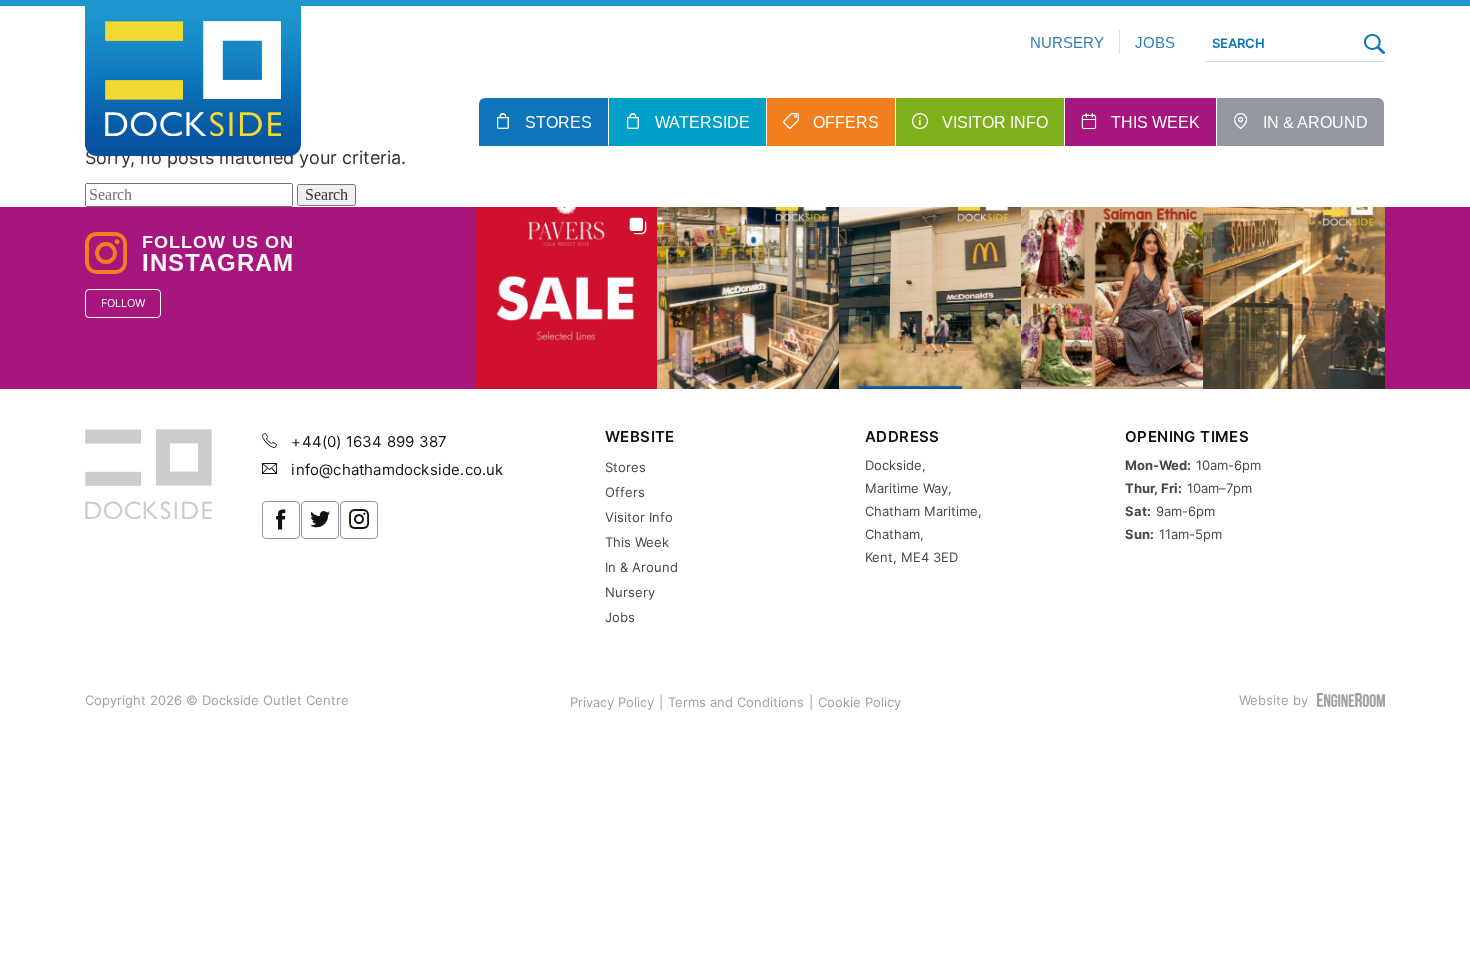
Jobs (1155, 42)
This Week (1155, 122)
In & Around (1315, 122)
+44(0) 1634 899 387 (367, 441)
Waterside (702, 122)
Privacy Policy (612, 702)
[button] (566, 298)
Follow (123, 303)
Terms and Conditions (736, 702)
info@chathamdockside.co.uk (395, 469)
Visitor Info (995, 122)
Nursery (1067, 42)
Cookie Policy (859, 702)
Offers (846, 122)
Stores (558, 122)
